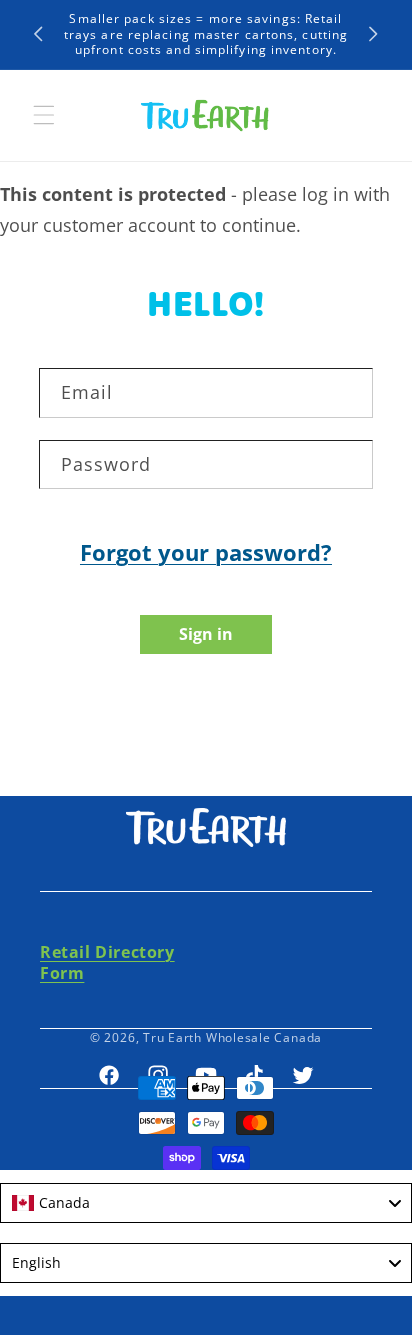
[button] (44, 115)
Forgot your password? (206, 552)
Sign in (206, 634)
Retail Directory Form (107, 962)
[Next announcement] (374, 34)
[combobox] (206, 1203)
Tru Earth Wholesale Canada (232, 1037)
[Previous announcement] (39, 34)
